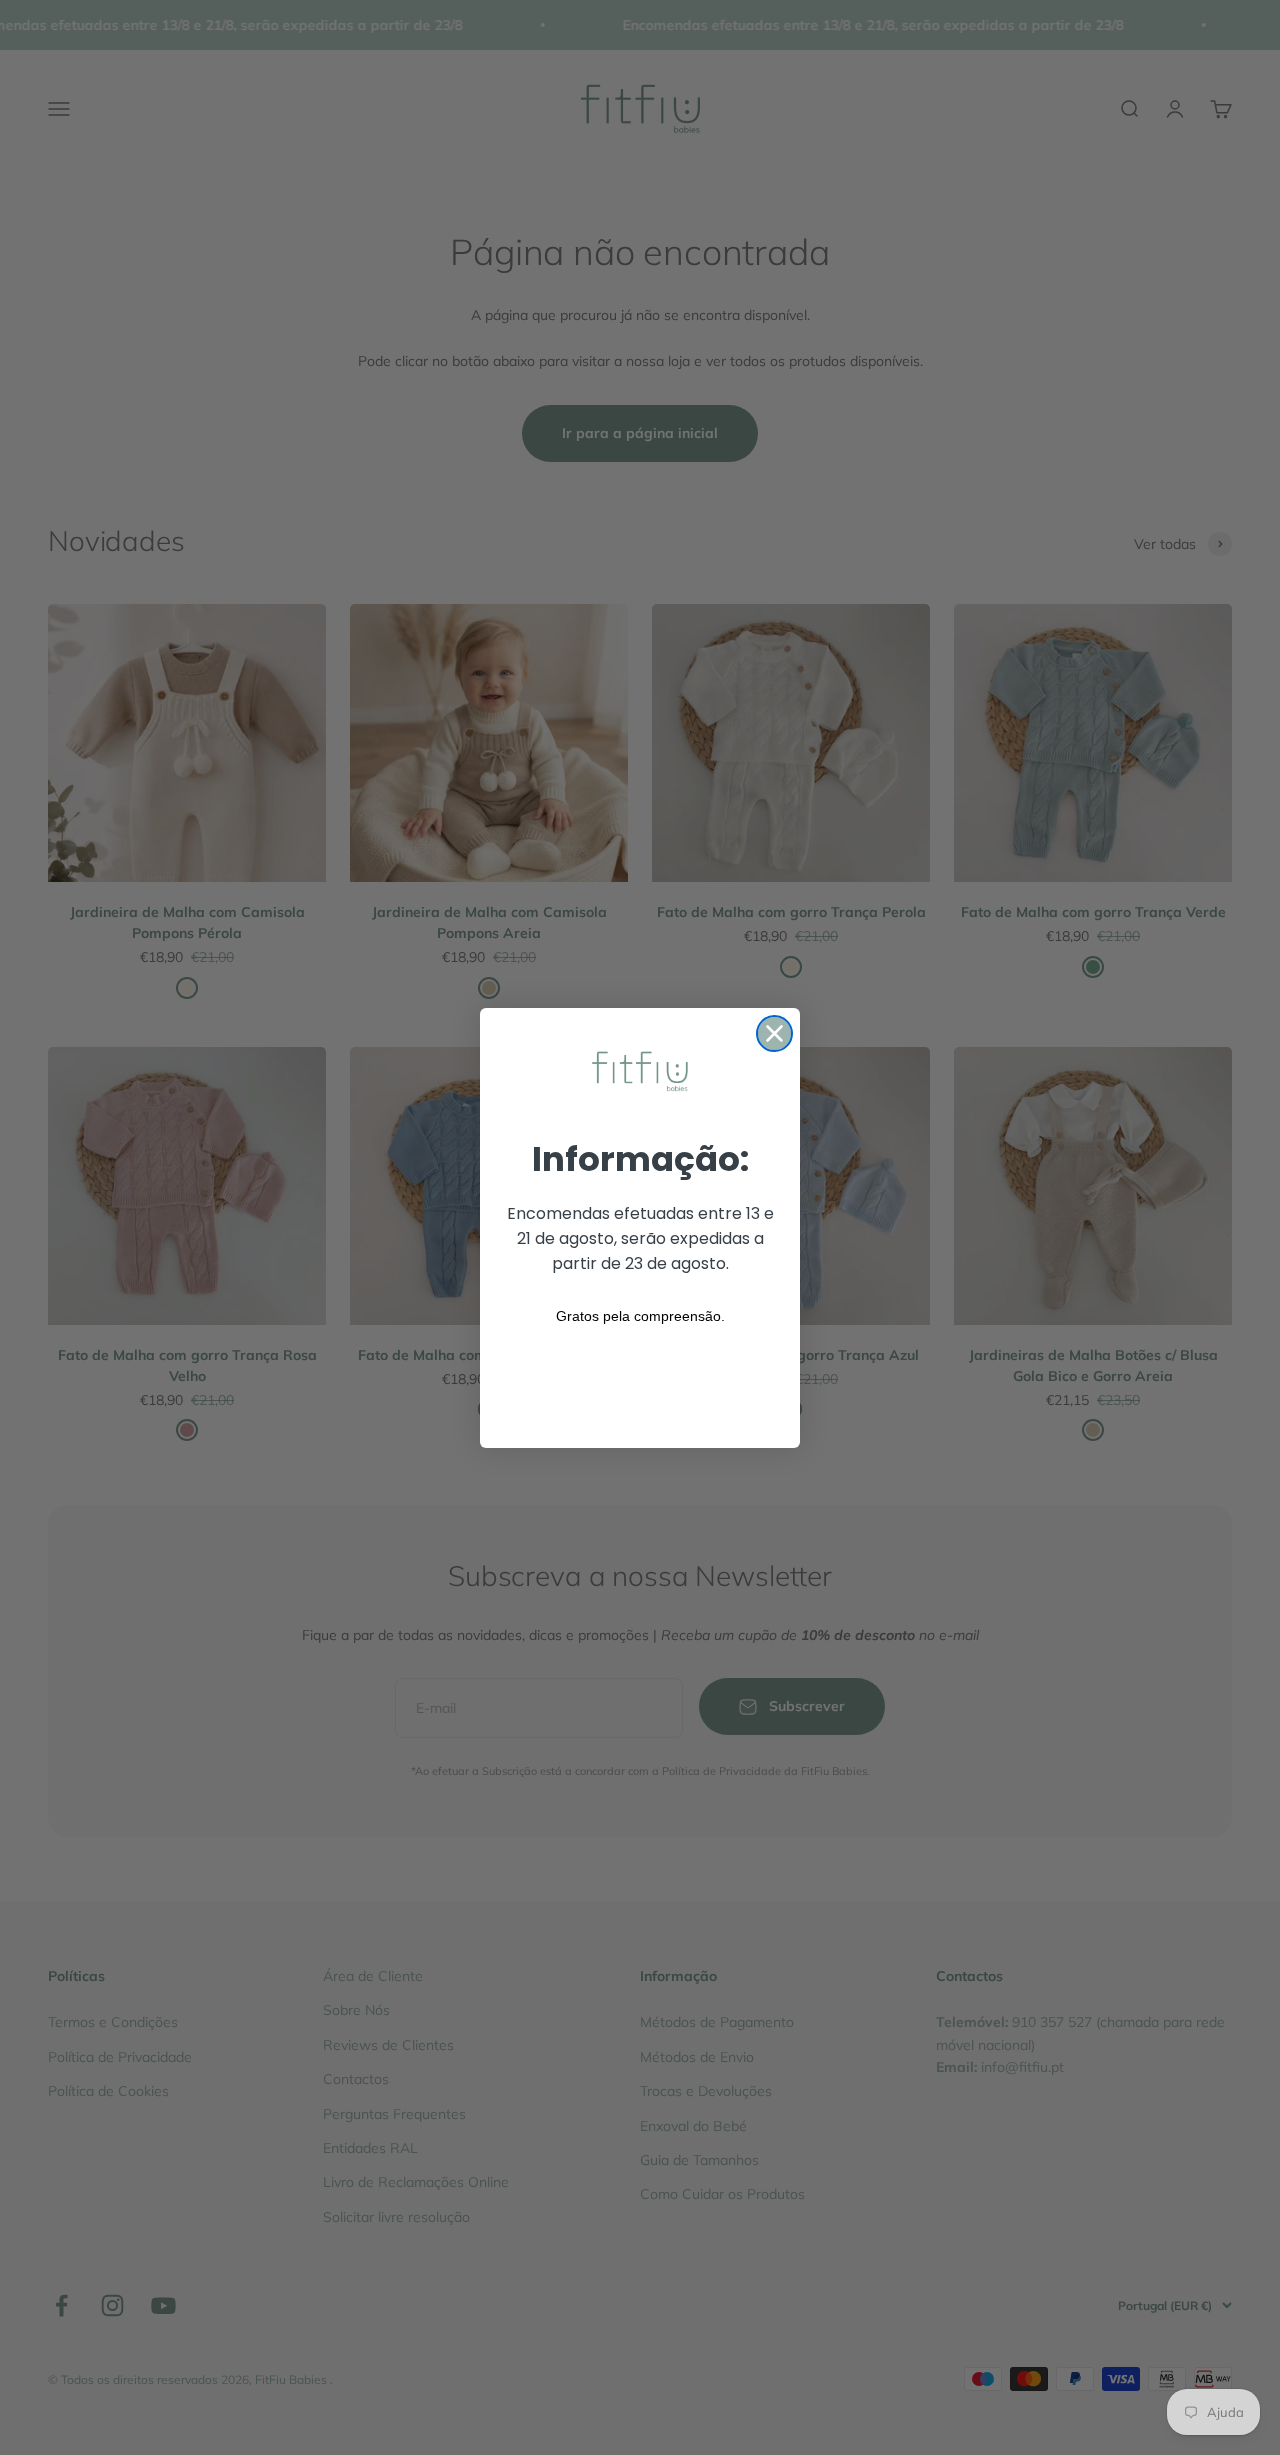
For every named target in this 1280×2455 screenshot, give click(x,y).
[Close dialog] (774, 1033)
